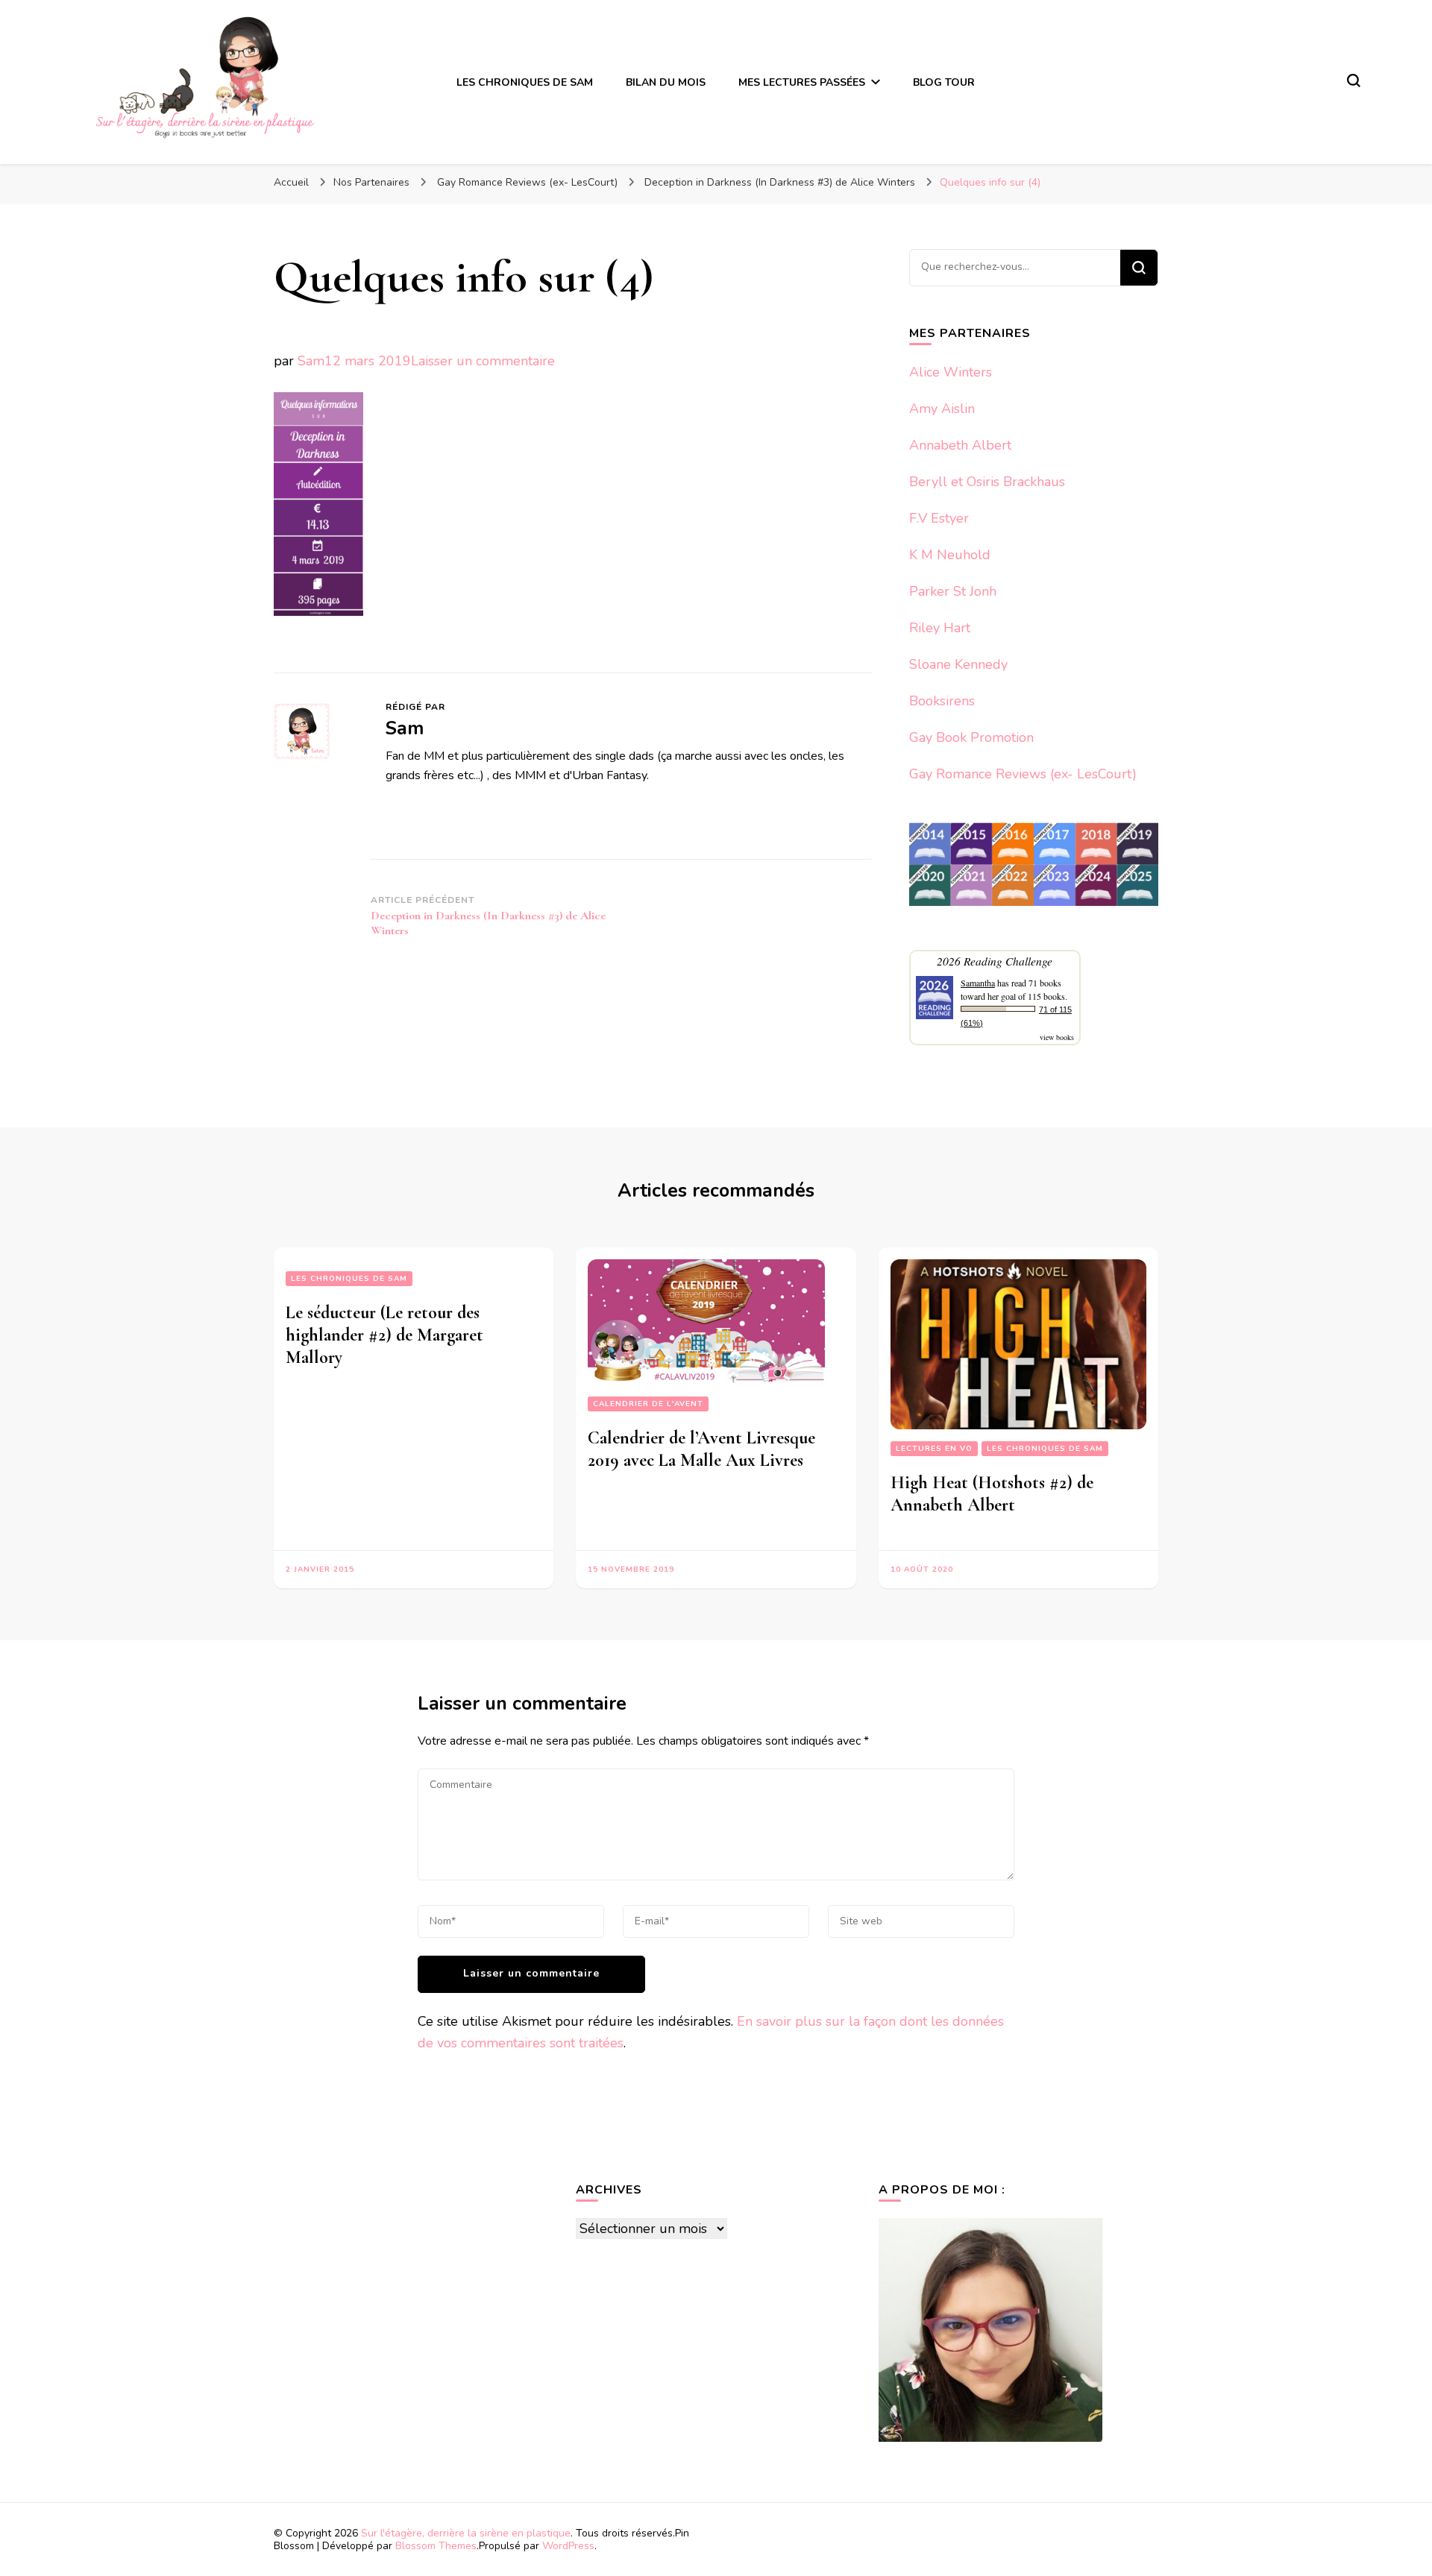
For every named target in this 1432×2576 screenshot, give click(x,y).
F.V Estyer (939, 518)
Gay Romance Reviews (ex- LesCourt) (1023, 774)
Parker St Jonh (953, 591)
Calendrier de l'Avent (648, 1404)
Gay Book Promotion (971, 737)
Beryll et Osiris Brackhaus (987, 482)
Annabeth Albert (960, 445)
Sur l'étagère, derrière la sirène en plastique (466, 2533)
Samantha (978, 983)
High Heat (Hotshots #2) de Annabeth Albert (992, 1494)
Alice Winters (951, 372)
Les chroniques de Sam (349, 1279)
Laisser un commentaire (483, 361)
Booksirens (942, 701)
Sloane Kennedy (958, 664)
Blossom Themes (436, 2546)
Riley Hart (940, 628)
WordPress (568, 2546)
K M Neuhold (950, 555)
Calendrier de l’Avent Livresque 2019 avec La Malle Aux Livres (701, 1449)
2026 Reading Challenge (995, 961)
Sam (311, 361)
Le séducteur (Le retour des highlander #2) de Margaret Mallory (384, 1335)
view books (1057, 1037)
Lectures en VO (934, 1449)
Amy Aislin (942, 409)
